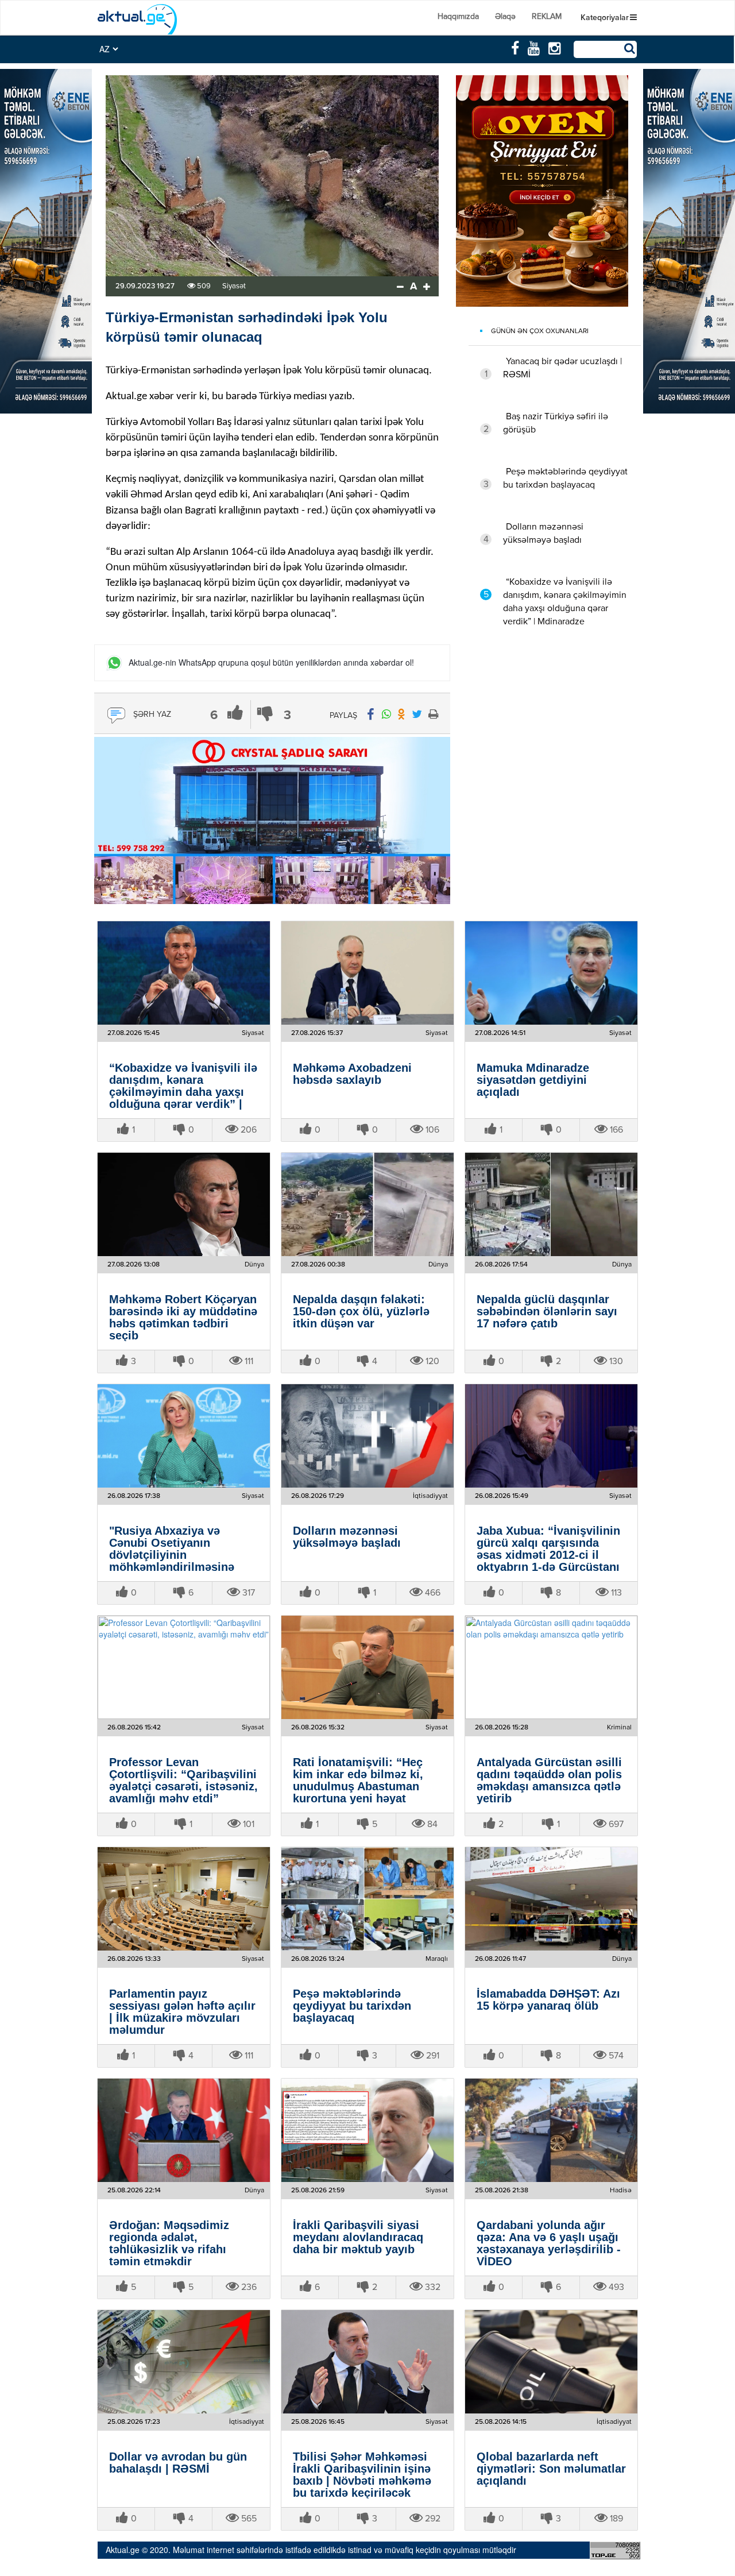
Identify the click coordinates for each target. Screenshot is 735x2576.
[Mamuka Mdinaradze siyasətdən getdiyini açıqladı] (551, 973)
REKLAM (547, 17)
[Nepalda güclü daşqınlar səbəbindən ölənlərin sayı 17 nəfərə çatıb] (551, 1204)
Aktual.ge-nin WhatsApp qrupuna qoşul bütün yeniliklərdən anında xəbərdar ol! (271, 663)
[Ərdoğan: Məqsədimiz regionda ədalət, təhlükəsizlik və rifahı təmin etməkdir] (184, 2130)
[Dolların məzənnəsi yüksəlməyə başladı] (367, 1436)
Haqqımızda (458, 17)
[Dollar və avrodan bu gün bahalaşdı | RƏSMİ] (184, 2362)
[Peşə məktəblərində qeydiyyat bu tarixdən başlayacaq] (367, 1899)
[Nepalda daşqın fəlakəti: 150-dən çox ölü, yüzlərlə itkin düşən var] (367, 1204)
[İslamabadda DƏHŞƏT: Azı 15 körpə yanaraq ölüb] (551, 1899)
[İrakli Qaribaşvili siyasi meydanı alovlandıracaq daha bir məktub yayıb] (367, 2130)
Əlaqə (505, 17)
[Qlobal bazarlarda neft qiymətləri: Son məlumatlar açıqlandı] (551, 2362)
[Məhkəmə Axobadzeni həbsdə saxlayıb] (367, 973)
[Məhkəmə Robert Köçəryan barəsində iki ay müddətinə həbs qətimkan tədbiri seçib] (184, 1204)
